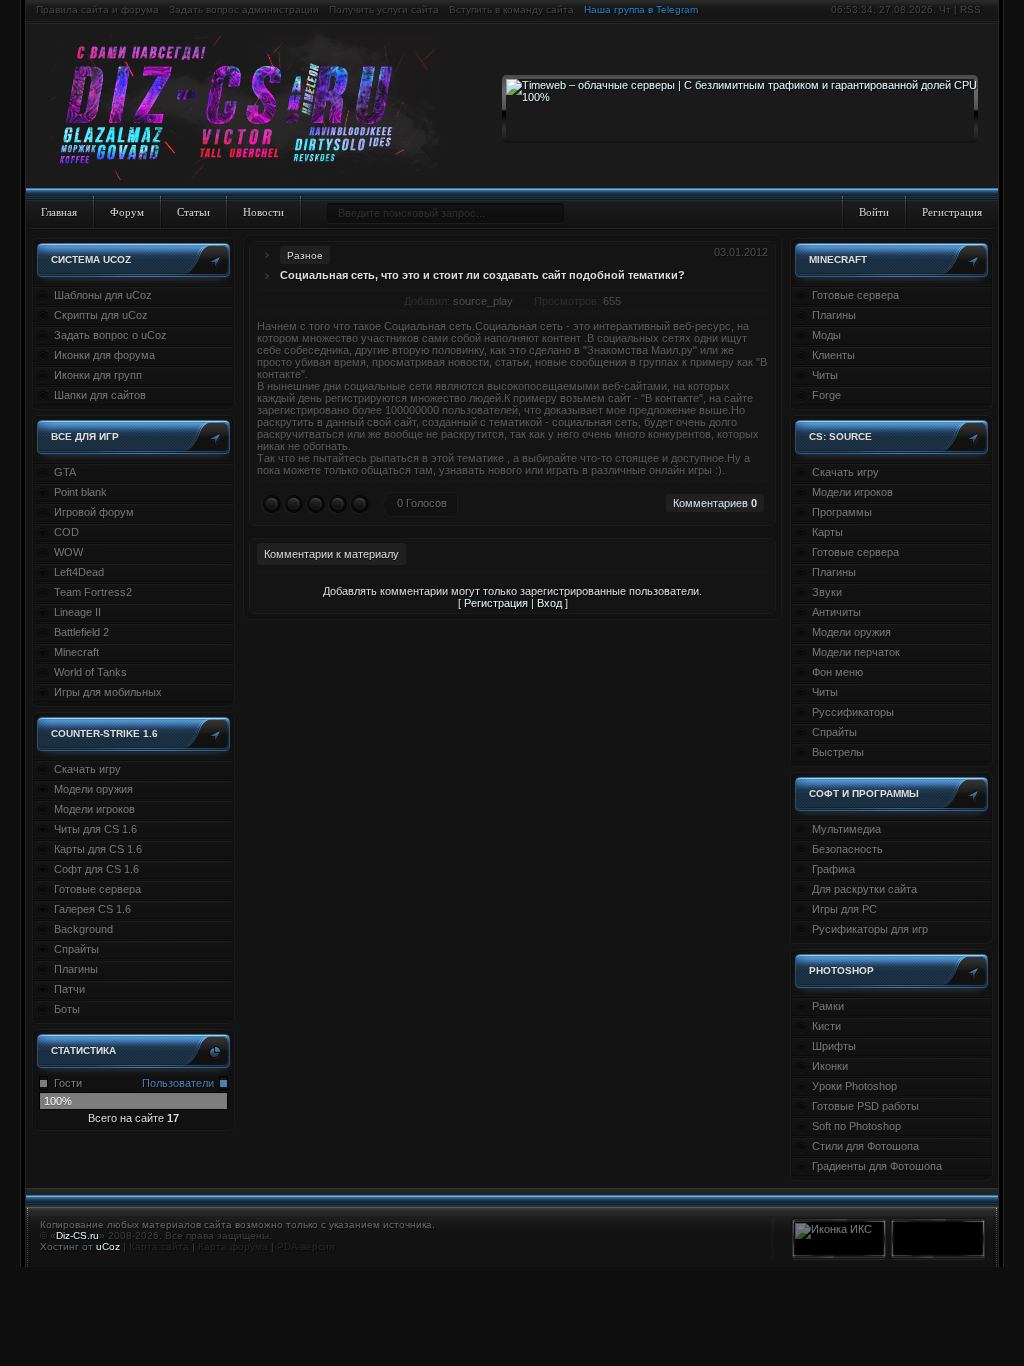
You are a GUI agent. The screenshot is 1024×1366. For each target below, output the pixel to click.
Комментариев (715, 503)
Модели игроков (94, 809)
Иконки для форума (104, 355)
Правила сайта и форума (97, 9)
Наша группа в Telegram (641, 9)
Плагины (76, 969)
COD (66, 532)
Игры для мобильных (108, 692)
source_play (483, 301)
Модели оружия (93, 789)
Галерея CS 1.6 (92, 909)
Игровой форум (94, 512)
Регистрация (952, 212)
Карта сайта (159, 1246)
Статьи (193, 212)
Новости (263, 212)
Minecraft (76, 652)
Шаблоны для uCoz (103, 295)
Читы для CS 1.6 (95, 829)
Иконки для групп (98, 375)
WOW (68, 552)
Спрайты (76, 949)
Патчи (69, 989)
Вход (549, 603)
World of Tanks (90, 672)
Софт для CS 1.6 (96, 869)
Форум (127, 212)
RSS (970, 9)
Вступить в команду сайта (511, 9)
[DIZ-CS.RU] (252, 108)
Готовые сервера (97, 889)
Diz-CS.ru (77, 1235)
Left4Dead (79, 572)
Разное (305, 255)
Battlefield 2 (81, 632)
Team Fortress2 (93, 592)
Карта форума (233, 1246)
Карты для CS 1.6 (98, 849)
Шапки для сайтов (100, 395)
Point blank (80, 492)
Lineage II (77, 612)
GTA (65, 472)
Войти (874, 212)
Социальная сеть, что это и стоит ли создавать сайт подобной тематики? (482, 275)
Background (83, 929)
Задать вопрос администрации (244, 9)
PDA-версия (305, 1246)
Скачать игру (87, 769)
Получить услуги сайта (384, 9)
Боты (67, 1009)
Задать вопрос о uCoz (110, 335)
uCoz (108, 1246)
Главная (59, 212)
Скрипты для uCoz (101, 315)
